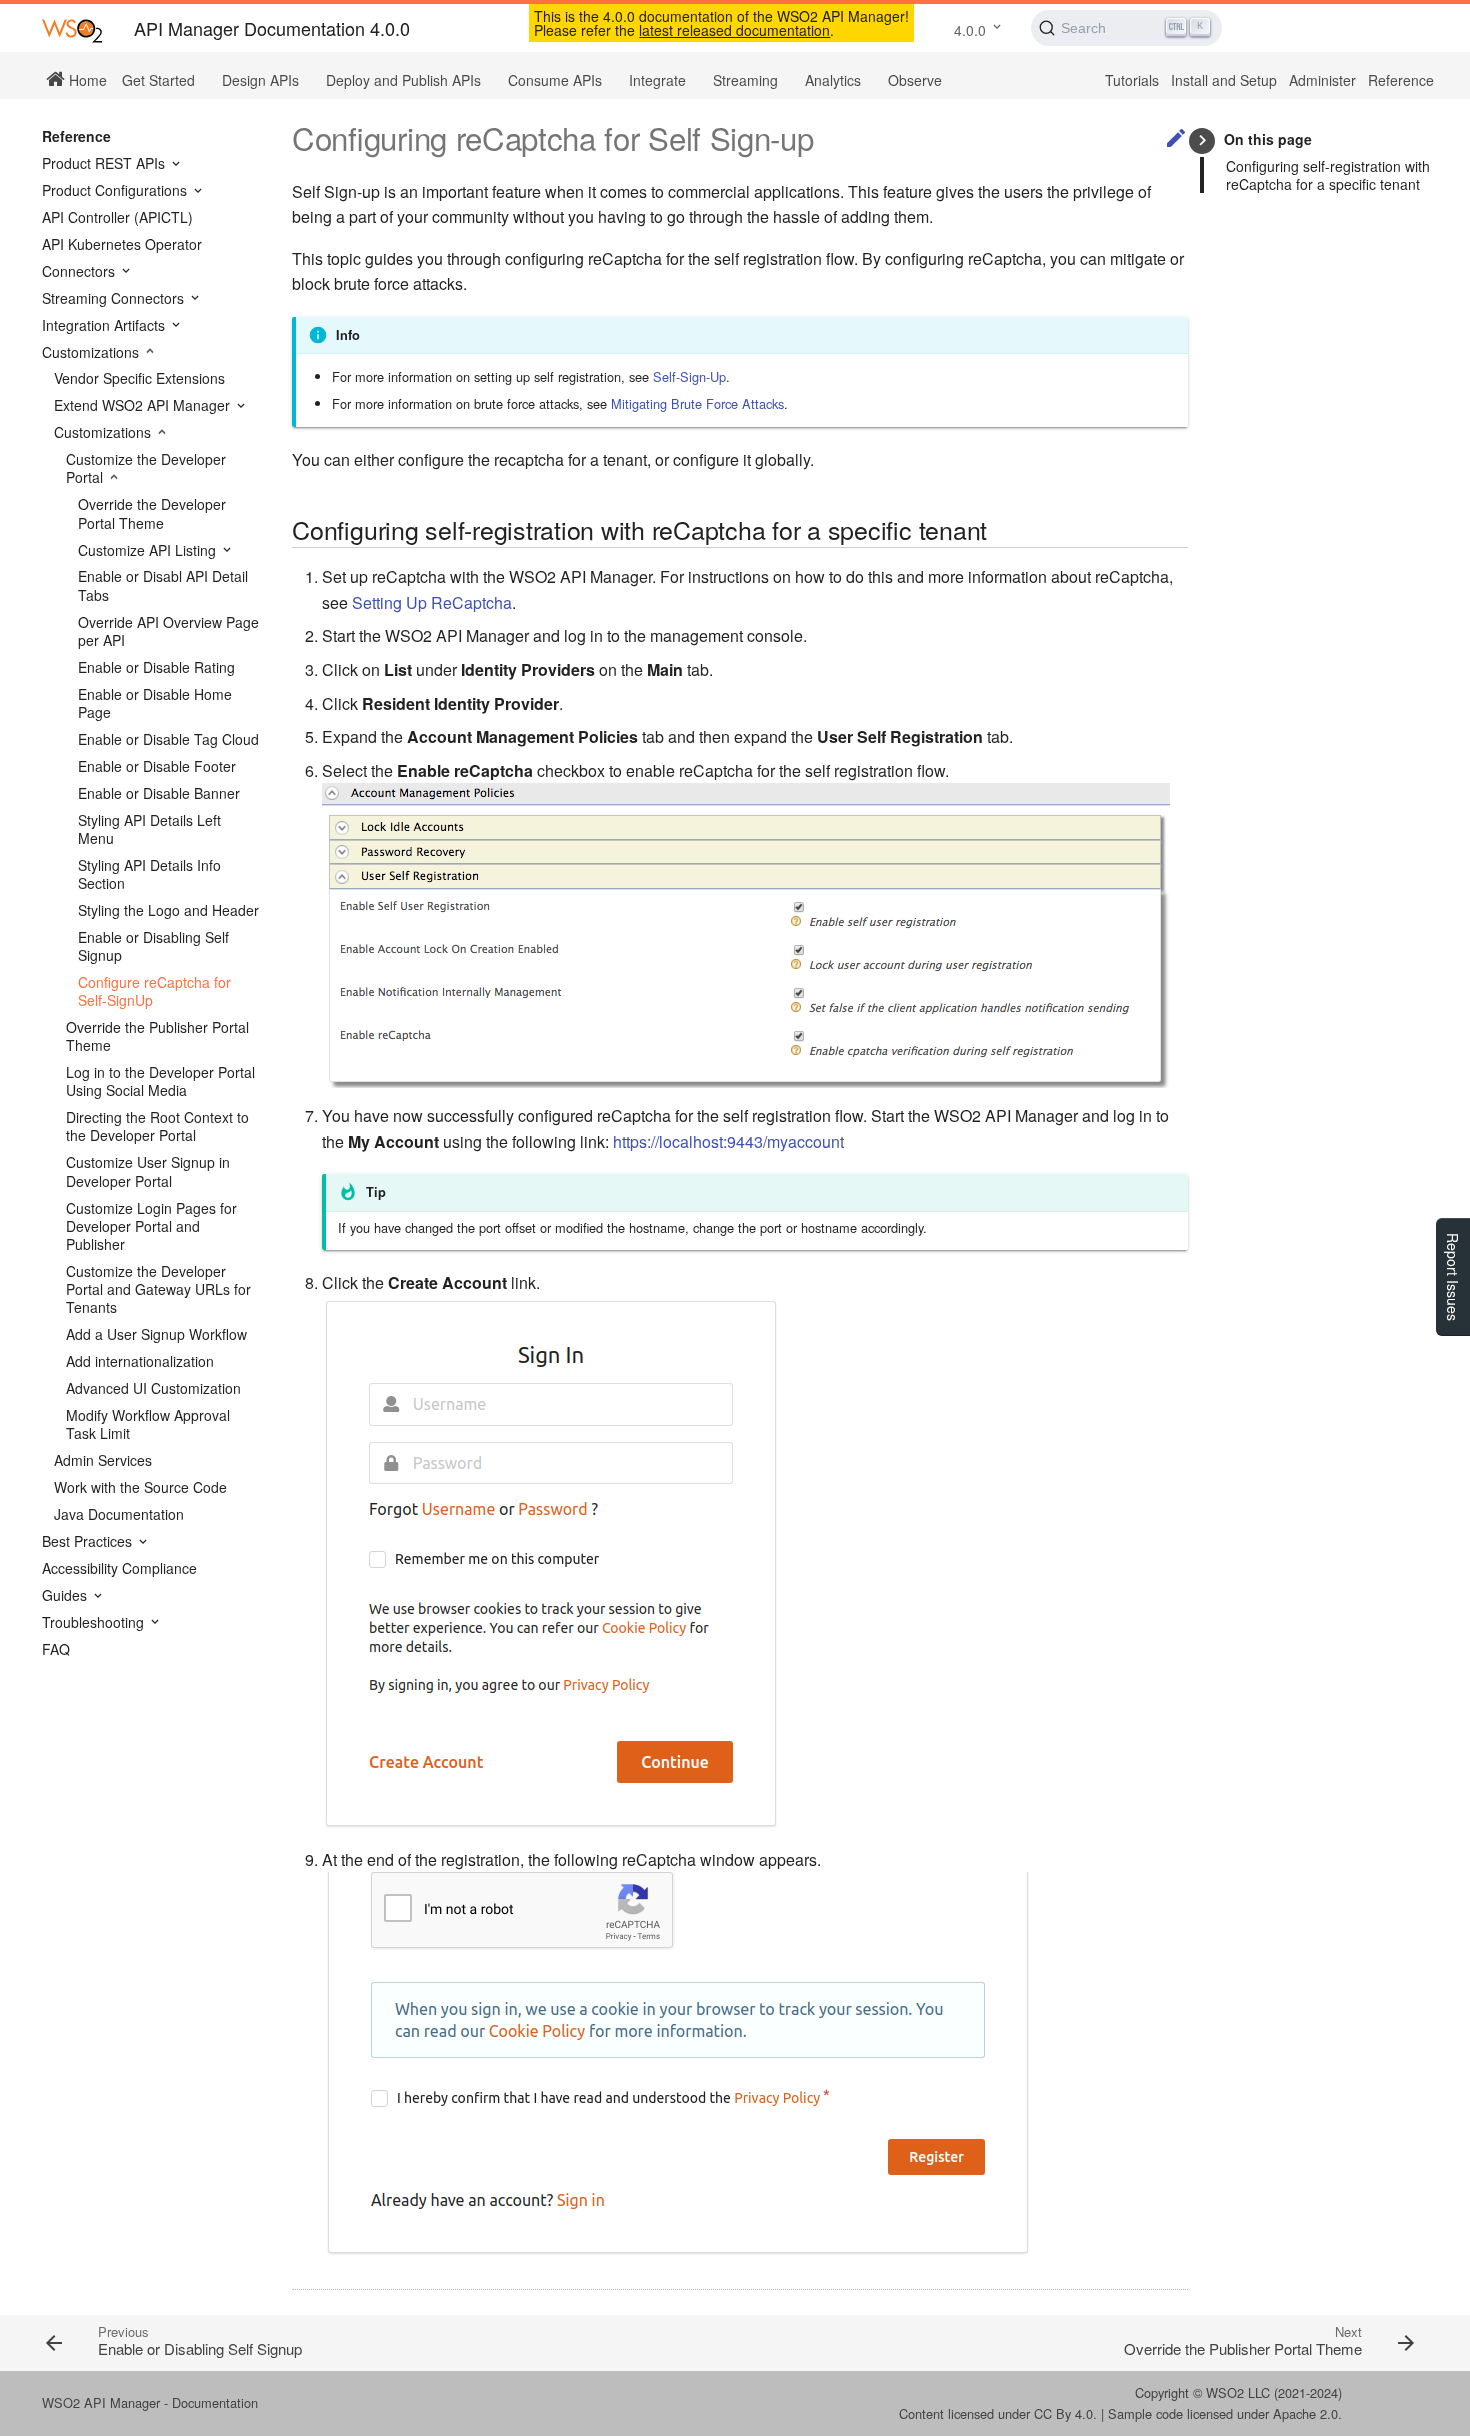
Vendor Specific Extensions (139, 378)
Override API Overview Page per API (168, 631)
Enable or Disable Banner (159, 793)
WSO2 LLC (1238, 2392)
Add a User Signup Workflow (156, 1334)
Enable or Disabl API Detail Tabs (163, 585)
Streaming (745, 80)
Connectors (80, 271)
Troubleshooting (95, 1622)
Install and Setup (1224, 80)
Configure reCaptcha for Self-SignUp (154, 991)
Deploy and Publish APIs (403, 80)
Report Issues (1453, 1277)
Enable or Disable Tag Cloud (168, 739)
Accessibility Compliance (119, 1568)
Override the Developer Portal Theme (152, 513)
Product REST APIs (105, 163)
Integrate (657, 80)
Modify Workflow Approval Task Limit (148, 1424)
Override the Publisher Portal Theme (157, 1036)
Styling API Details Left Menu (149, 829)
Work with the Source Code (140, 1487)
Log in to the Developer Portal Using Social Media (160, 1081)
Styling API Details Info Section (149, 874)
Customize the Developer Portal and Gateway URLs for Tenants (158, 1289)
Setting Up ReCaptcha (432, 602)
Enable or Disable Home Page (155, 703)
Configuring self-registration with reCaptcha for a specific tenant (1328, 175)
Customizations (92, 352)
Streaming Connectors (115, 298)
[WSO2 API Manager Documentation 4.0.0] (72, 29)
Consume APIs (555, 80)
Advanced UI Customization (153, 1388)
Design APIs (260, 80)
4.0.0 (970, 30)
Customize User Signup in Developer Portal (148, 1171)
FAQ (56, 1649)
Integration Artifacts (105, 325)
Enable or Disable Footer (157, 766)
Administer (1322, 80)
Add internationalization (140, 1361)
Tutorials (1132, 80)
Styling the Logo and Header (168, 910)
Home (86, 79)
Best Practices (89, 1541)
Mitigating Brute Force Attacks (697, 403)
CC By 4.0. (1065, 2413)
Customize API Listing (149, 550)
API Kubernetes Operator (122, 244)
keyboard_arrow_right (1202, 140)
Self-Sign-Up (689, 376)
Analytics (833, 80)
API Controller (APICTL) (117, 217)
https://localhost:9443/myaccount (728, 1141)
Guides (66, 1595)
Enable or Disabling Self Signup (153, 946)
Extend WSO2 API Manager (144, 405)
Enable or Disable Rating (156, 667)
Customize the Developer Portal (146, 468)
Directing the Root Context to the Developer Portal (157, 1126)
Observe (915, 80)
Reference (1401, 80)
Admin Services (103, 1460)
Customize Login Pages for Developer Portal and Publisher (151, 1226)
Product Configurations (116, 190)
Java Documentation (119, 1514)
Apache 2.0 (1305, 2413)
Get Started (158, 80)
